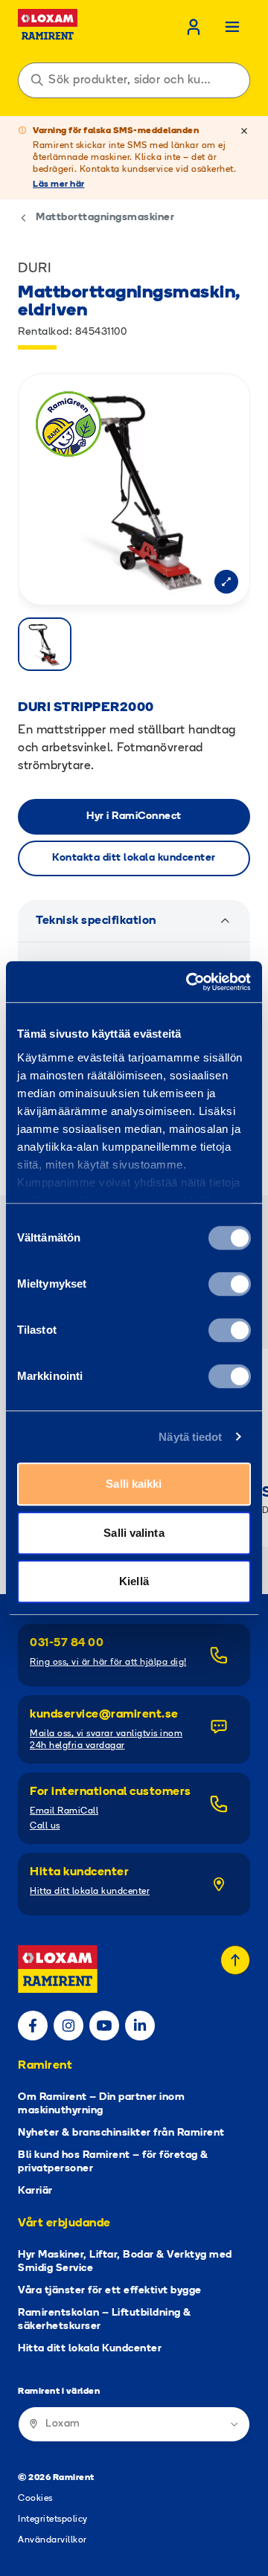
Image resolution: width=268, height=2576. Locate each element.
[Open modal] (226, 582)
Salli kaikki (134, 1484)
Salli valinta (134, 1533)
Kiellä (134, 1581)
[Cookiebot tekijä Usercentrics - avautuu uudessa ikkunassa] (189, 982)
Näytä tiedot (190, 1437)
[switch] (230, 1284)
